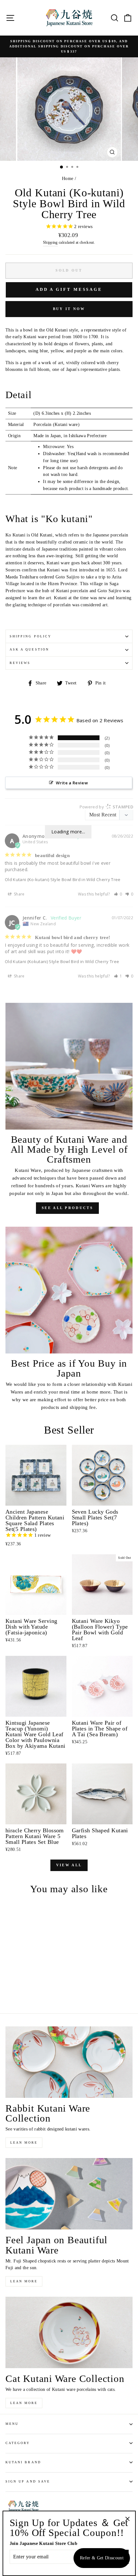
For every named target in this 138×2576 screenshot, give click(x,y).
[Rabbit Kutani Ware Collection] (69, 2062)
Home (68, 179)
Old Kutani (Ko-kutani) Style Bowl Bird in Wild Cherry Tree (63, 879)
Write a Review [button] (72, 783)
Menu (12, 2424)
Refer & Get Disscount (102, 2558)
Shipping (50, 243)
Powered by (106, 807)
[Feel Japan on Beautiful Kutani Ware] (69, 2194)
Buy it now (69, 309)
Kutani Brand (23, 2462)
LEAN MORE (24, 2143)
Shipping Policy (30, 636)
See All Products (67, 1208)
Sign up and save (28, 2481)
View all (69, 1865)
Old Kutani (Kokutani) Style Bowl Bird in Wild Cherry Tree (62, 961)
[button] (118, 894)
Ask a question (29, 649)
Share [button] (19, 894)
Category (18, 2443)
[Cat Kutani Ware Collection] (69, 2332)
